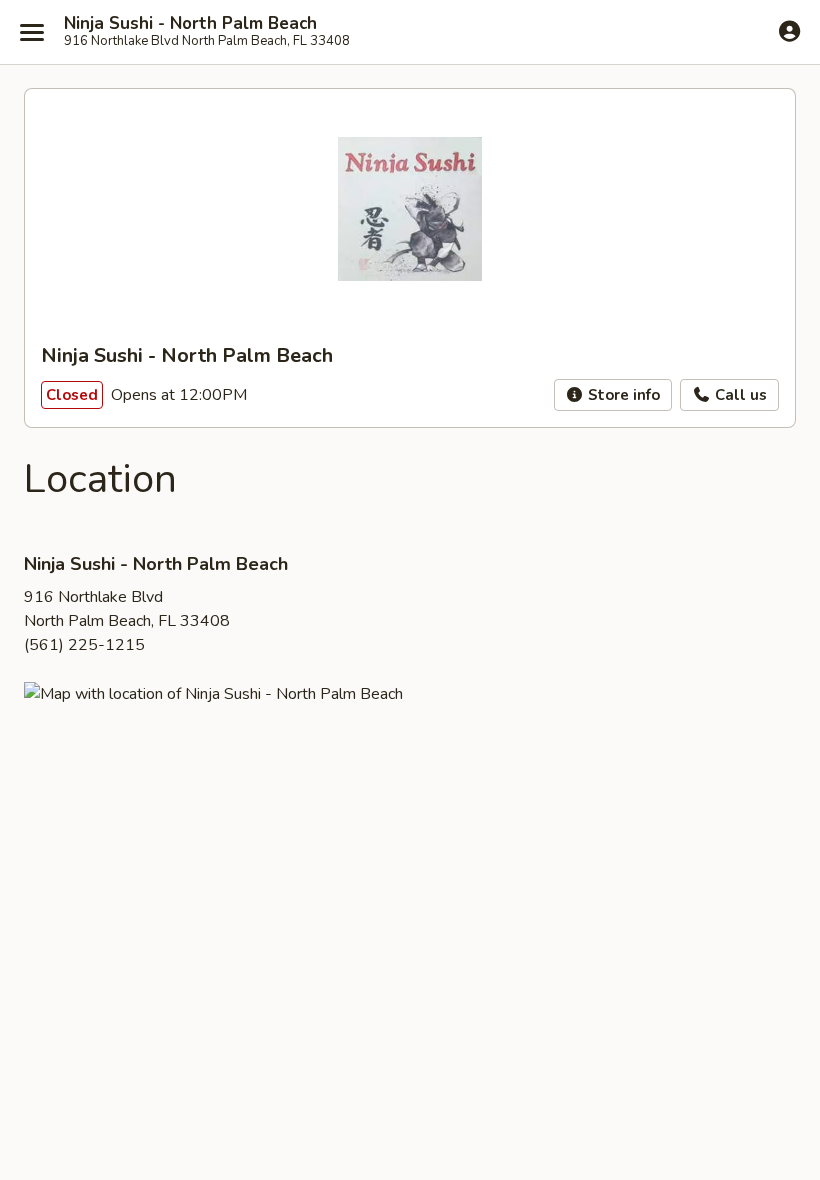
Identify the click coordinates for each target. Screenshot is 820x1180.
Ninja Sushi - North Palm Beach (190, 24)
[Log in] (789, 31)
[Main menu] (32, 32)
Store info (622, 395)
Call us (739, 395)
